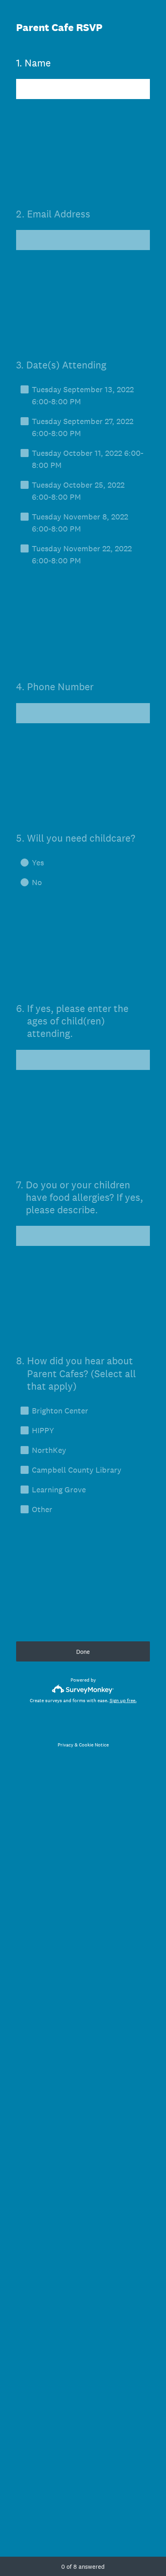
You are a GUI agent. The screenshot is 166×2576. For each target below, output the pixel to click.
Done (83, 1652)
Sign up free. (123, 1701)
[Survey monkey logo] (83, 1689)
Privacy (65, 1745)
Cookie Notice (94, 1745)
